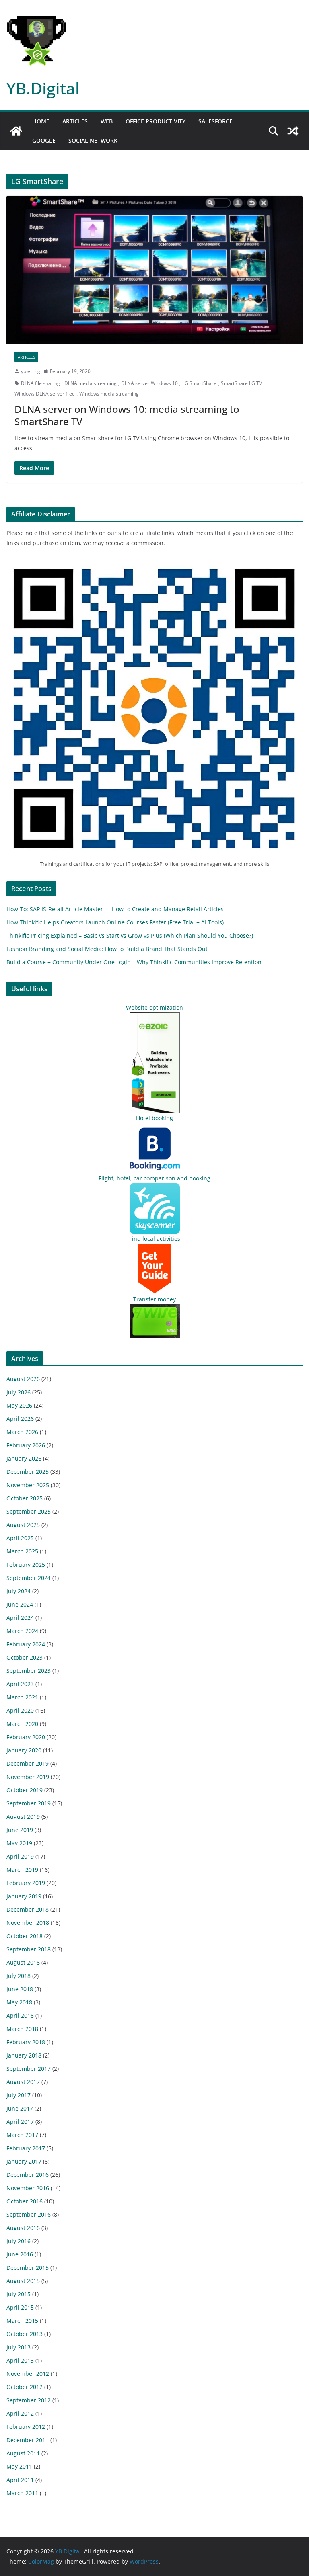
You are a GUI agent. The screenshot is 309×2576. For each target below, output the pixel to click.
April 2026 (20, 1419)
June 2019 (20, 1830)
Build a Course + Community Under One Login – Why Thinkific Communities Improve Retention (134, 962)
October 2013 (25, 2334)
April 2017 (20, 2122)
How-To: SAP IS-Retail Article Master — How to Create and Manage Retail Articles (115, 909)
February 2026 (26, 1445)
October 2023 (25, 1657)
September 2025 (29, 1511)
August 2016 (23, 2228)
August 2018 (23, 1962)
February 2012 (26, 2427)
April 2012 (20, 2413)
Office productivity (156, 121)
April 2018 (20, 2016)
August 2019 (23, 1817)
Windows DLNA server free (45, 394)
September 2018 (29, 1949)
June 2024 (20, 1604)
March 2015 (22, 2321)
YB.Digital (43, 88)
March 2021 (22, 1697)
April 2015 (20, 2307)
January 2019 (24, 1896)
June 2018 (20, 1989)
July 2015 (19, 2294)
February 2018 (26, 2042)
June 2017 (20, 2108)
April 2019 (20, 1856)
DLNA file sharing (40, 383)
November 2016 (28, 2188)
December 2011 (28, 2440)
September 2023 (29, 1671)
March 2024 (22, 1631)
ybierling (31, 371)
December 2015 (28, 2268)
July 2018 (19, 1976)
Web (107, 121)
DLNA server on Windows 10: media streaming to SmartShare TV (127, 415)
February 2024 (26, 1644)
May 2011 (19, 2466)
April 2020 (20, 1710)
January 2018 (24, 2055)
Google (44, 140)
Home (41, 121)
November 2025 (28, 1485)
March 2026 (22, 1432)
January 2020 (24, 1750)
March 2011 (22, 2493)
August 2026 (23, 1379)
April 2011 (20, 2480)
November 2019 (28, 1777)
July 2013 (19, 2347)
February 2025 (26, 1565)
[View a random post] (293, 131)
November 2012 (28, 2374)
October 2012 (25, 2387)
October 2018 (25, 1936)
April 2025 (20, 1538)
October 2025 (25, 1498)
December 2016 (28, 2175)
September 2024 (29, 1578)
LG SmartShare (199, 383)
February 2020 (26, 1737)
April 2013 (20, 2360)
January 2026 (24, 1458)
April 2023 (20, 1684)
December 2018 (28, 1909)
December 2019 (28, 1763)
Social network (93, 140)
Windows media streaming (109, 394)
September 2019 (29, 1803)
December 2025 (28, 1472)
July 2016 (19, 2241)
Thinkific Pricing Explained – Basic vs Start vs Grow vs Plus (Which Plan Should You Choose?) (130, 936)
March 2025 (22, 1551)
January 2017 (24, 2161)
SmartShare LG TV (241, 383)
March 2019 (22, 1870)
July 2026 (19, 1392)
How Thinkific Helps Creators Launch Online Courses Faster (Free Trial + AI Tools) (115, 922)
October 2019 (25, 1790)
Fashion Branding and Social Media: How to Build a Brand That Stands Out (107, 949)
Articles (75, 121)
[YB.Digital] (16, 131)
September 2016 (29, 2214)
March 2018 (22, 2029)
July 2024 (19, 1591)
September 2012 (29, 2400)
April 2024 (20, 1618)
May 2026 (19, 1405)
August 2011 (23, 2453)
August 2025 (23, 1525)
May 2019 (19, 1843)
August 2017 (23, 2082)
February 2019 (26, 1883)
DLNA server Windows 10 (149, 383)
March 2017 (22, 2135)
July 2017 (19, 2095)
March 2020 (22, 1724)
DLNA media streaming (91, 383)
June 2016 (20, 2254)
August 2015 (23, 2281)
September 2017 (29, 2069)
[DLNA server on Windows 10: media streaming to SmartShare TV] (154, 270)
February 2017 (26, 2148)
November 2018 (28, 1923)
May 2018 (19, 2002)
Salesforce (215, 121)
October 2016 (25, 2201)
